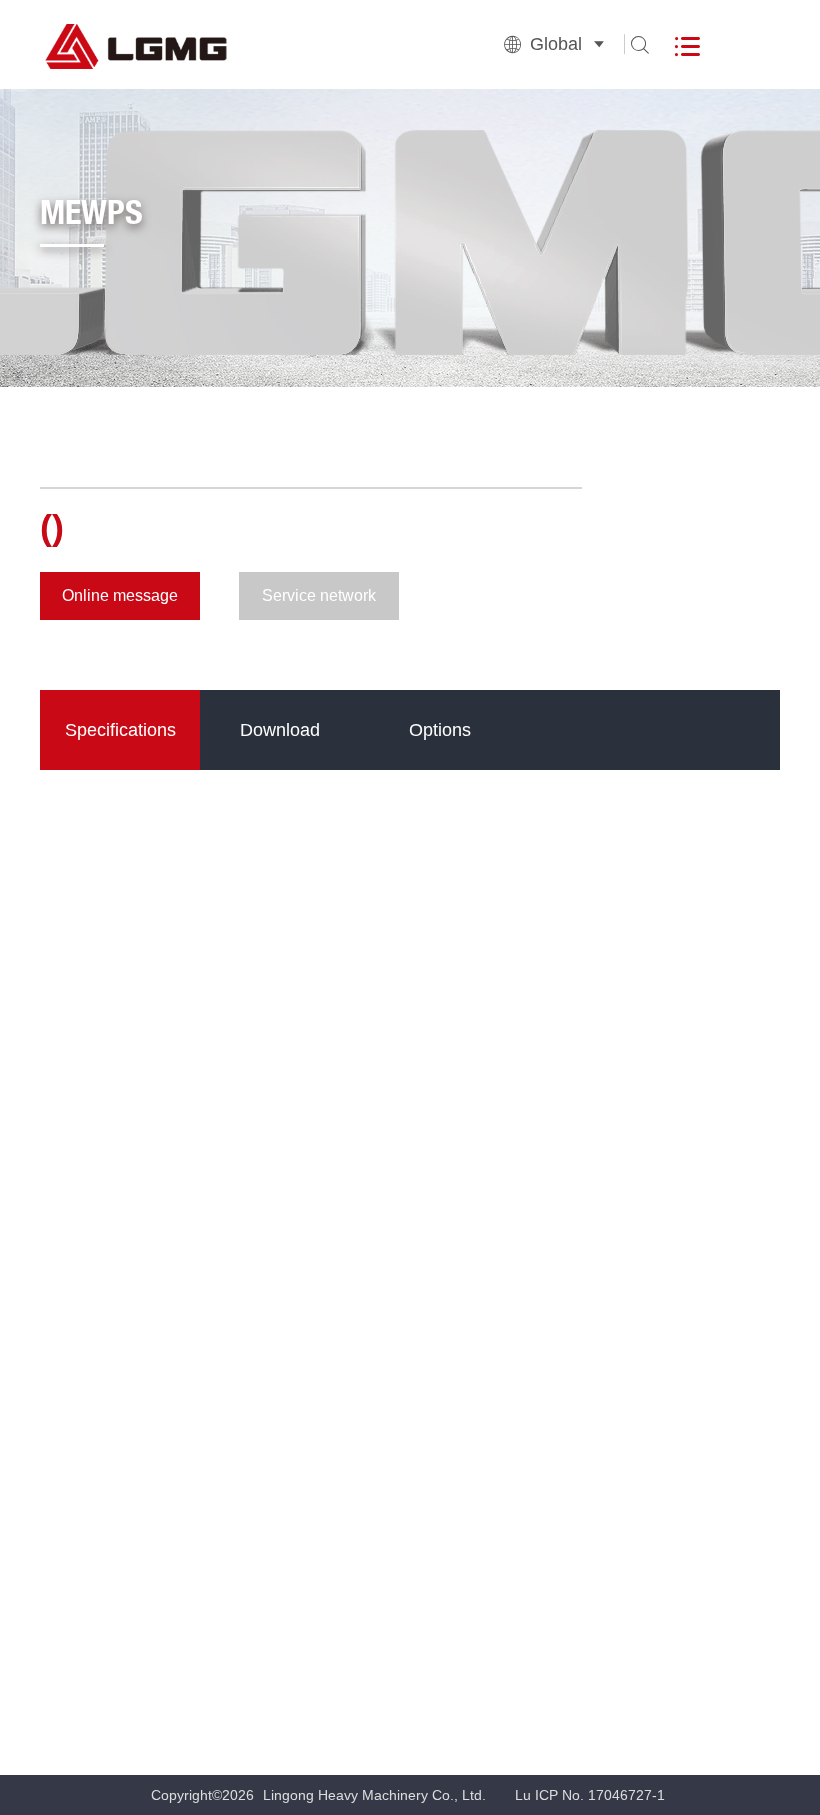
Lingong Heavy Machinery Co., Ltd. (374, 1795)
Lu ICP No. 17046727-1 (590, 1795)
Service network (319, 595)
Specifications (120, 730)
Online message (120, 595)
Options (440, 730)
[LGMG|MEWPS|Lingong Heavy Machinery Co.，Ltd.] (190, 44)
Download (280, 730)
